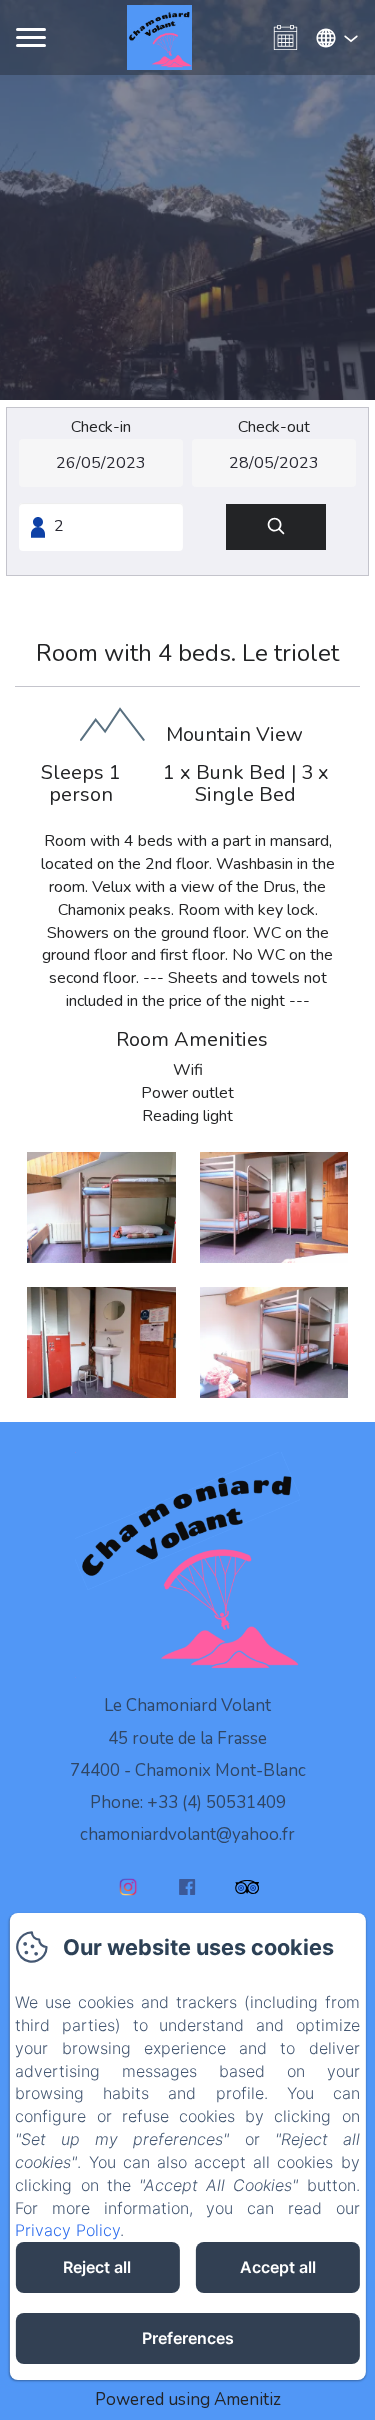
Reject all (97, 2267)
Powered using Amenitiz (188, 2399)
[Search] (276, 527)
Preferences (188, 2338)
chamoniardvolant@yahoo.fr (187, 1834)
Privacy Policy (67, 2230)
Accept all (278, 2267)
